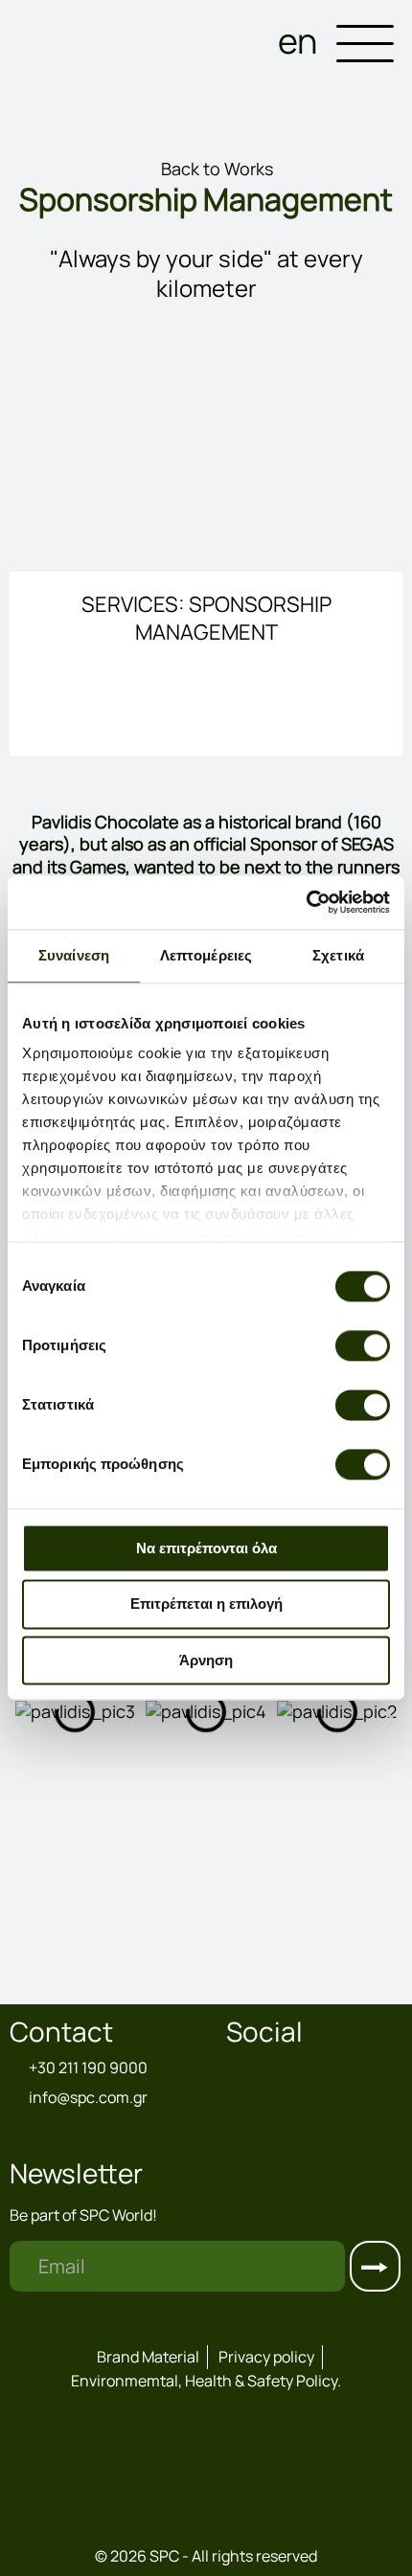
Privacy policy (266, 2357)
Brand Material (148, 2357)
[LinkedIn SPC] (310, 2071)
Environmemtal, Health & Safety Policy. (206, 2381)
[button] (22, 1719)
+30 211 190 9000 (88, 2068)
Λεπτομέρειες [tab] (206, 955)
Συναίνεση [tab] (74, 955)
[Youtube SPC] (340, 2071)
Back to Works (215, 169)
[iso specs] (206, 2526)
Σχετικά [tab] (338, 955)
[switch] (363, 1345)
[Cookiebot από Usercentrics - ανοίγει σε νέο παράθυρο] (306, 902)
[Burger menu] (365, 46)
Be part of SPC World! (83, 2215)
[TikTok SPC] (284, 2071)
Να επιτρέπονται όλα (206, 1548)
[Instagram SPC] (257, 2071)
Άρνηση (206, 1660)
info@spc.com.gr (88, 2098)
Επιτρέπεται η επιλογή (206, 1604)
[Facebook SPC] (235, 2071)
